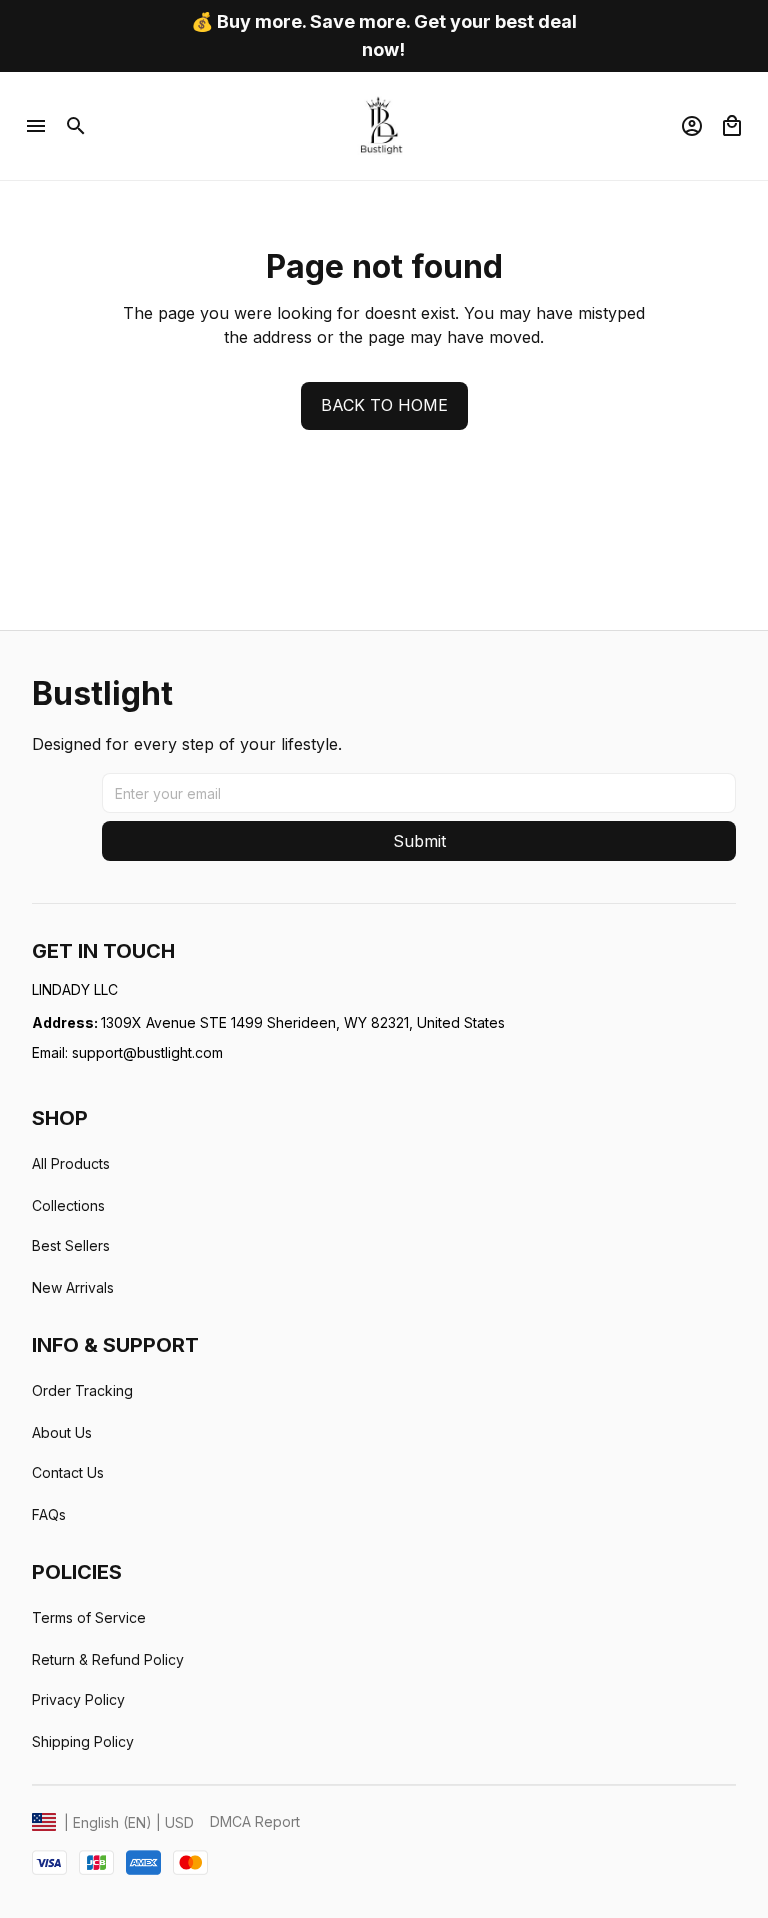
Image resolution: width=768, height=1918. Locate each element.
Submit (419, 841)
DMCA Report (255, 1821)
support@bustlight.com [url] (147, 1052)
